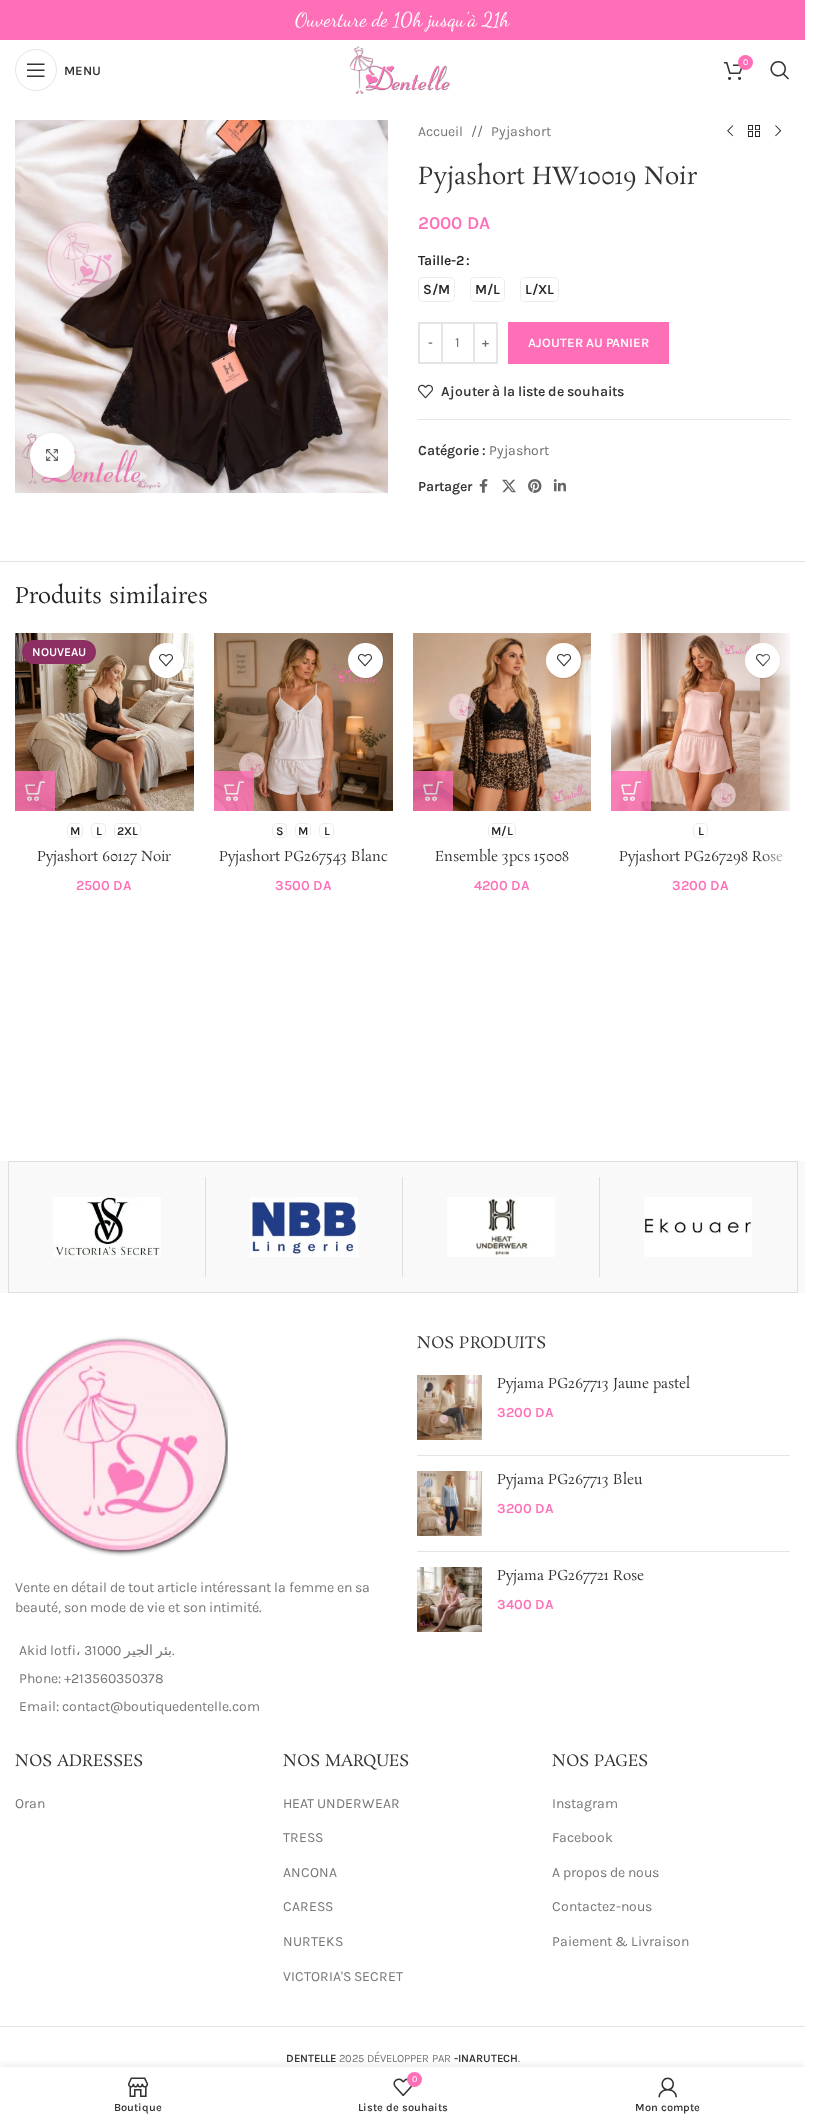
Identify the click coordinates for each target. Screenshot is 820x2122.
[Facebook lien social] (484, 487)
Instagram (585, 1803)
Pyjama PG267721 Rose (570, 1576)
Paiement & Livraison (620, 1941)
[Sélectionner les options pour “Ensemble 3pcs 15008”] (433, 791)
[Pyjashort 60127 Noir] (104, 722)
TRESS (303, 1837)
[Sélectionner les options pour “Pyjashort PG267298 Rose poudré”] (631, 791)
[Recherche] (780, 70)
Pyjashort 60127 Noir (104, 857)
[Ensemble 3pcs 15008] (502, 722)
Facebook (582, 1837)
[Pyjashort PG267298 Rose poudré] (700, 722)
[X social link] (509, 487)
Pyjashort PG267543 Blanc (303, 857)
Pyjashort (521, 131)
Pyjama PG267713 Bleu (569, 1480)
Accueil (440, 131)
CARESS (308, 1906)
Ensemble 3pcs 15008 (502, 857)
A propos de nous (605, 1872)
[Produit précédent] (730, 132)
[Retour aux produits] (754, 132)
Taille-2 (441, 260)
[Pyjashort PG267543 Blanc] (303, 722)
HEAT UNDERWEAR (341, 1803)
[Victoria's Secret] (107, 1227)
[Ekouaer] (698, 1227)
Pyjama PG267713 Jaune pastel (593, 1384)
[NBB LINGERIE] (304, 1227)
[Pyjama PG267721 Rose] (449, 1599)
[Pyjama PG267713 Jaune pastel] (449, 1407)
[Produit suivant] (778, 132)
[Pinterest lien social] (535, 487)
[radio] (436, 289)
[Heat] (501, 1227)
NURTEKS (313, 1941)
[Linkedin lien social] (560, 487)
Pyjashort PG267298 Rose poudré (701, 867)
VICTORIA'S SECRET (343, 1976)
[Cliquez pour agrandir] (52, 455)
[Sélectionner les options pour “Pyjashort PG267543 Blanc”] (234, 791)
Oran (30, 1803)
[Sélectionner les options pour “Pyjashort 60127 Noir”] (35, 791)
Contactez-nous (602, 1906)
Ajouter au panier (588, 342)
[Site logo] (402, 68)
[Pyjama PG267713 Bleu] (449, 1503)
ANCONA (310, 1872)
